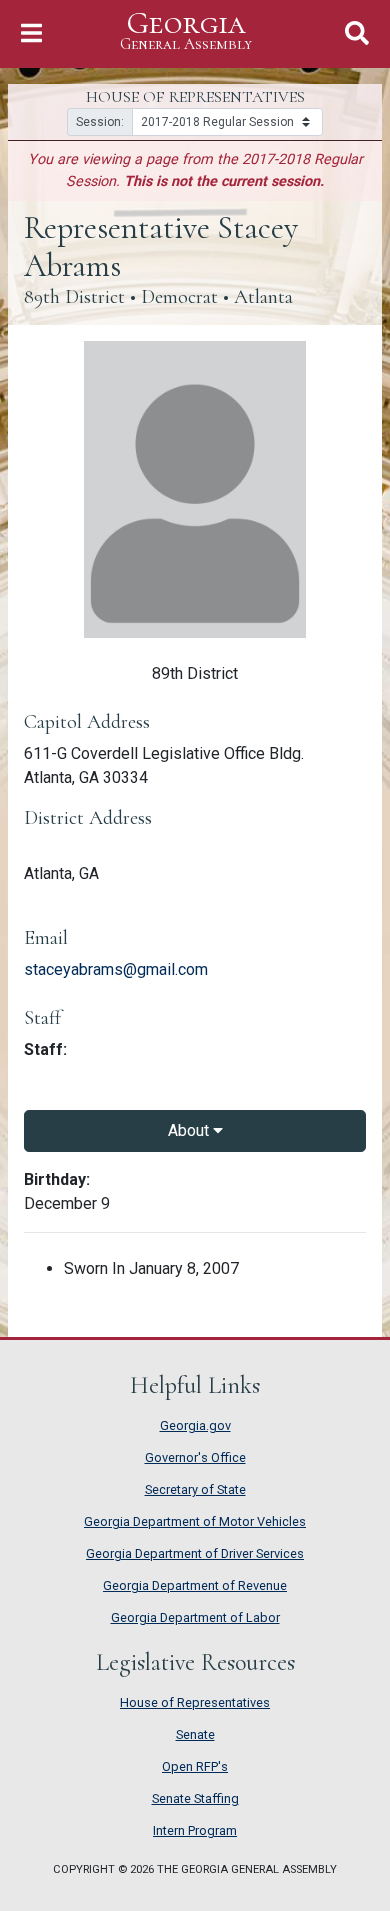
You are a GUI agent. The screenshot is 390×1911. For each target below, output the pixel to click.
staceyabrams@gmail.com (116, 969)
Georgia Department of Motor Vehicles (195, 1521)
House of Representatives (195, 1702)
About (190, 1130)
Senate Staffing (195, 1798)
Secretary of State (195, 1489)
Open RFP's (195, 1766)
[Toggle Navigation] (31, 33)
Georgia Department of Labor (195, 1617)
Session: (100, 122)
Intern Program (195, 1830)
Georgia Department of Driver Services (195, 1553)
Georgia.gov (195, 1425)
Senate (195, 1734)
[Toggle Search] (357, 33)
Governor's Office (195, 1457)
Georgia (186, 31)
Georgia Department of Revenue (195, 1585)
